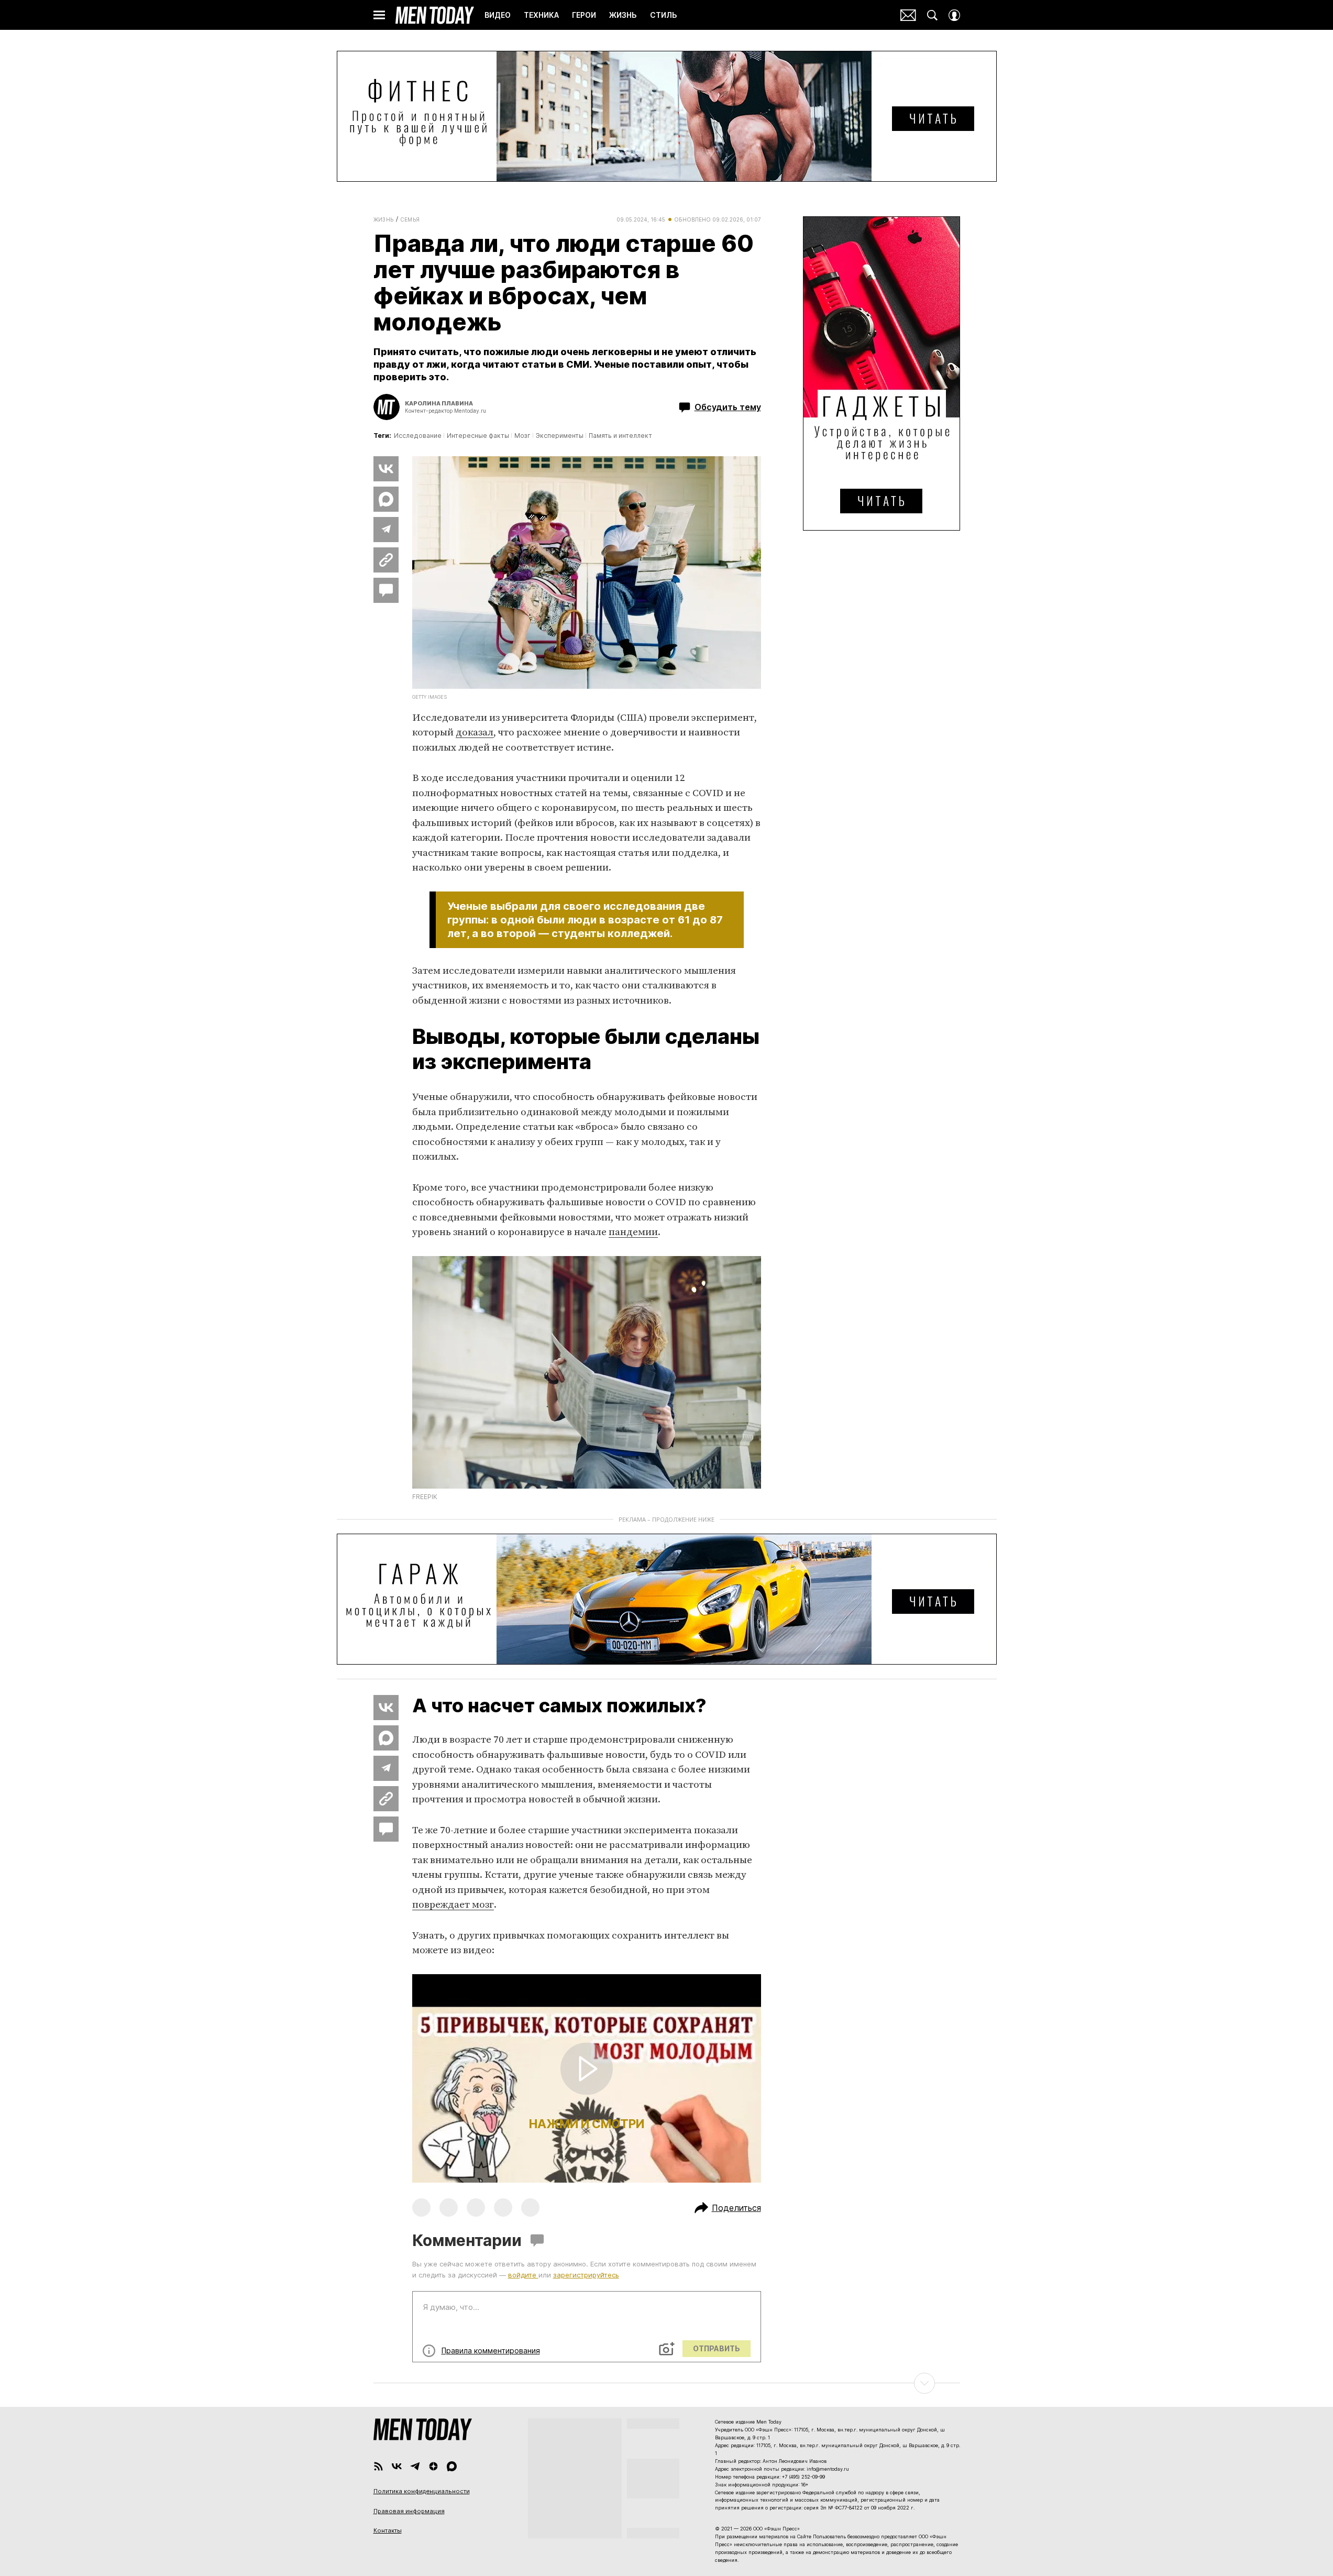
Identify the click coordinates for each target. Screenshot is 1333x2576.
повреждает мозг (453, 1905)
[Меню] (379, 15)
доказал (475, 733)
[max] (452, 2466)
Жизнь (384, 219)
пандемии (633, 1232)
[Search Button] (932, 15)
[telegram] (415, 2466)
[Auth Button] (954, 15)
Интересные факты (478, 436)
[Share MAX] (386, 499)
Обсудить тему (728, 407)
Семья (410, 219)
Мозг (522, 436)
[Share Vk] (386, 469)
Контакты (388, 2530)
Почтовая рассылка (908, 15)
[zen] (433, 2466)
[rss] (378, 2466)
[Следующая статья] (667, 2383)
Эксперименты (560, 436)
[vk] (397, 2466)
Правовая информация (409, 2511)
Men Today (435, 15)
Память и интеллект (620, 436)
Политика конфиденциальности (422, 2491)
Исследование (418, 436)
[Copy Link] (386, 560)
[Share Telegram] (386, 530)
